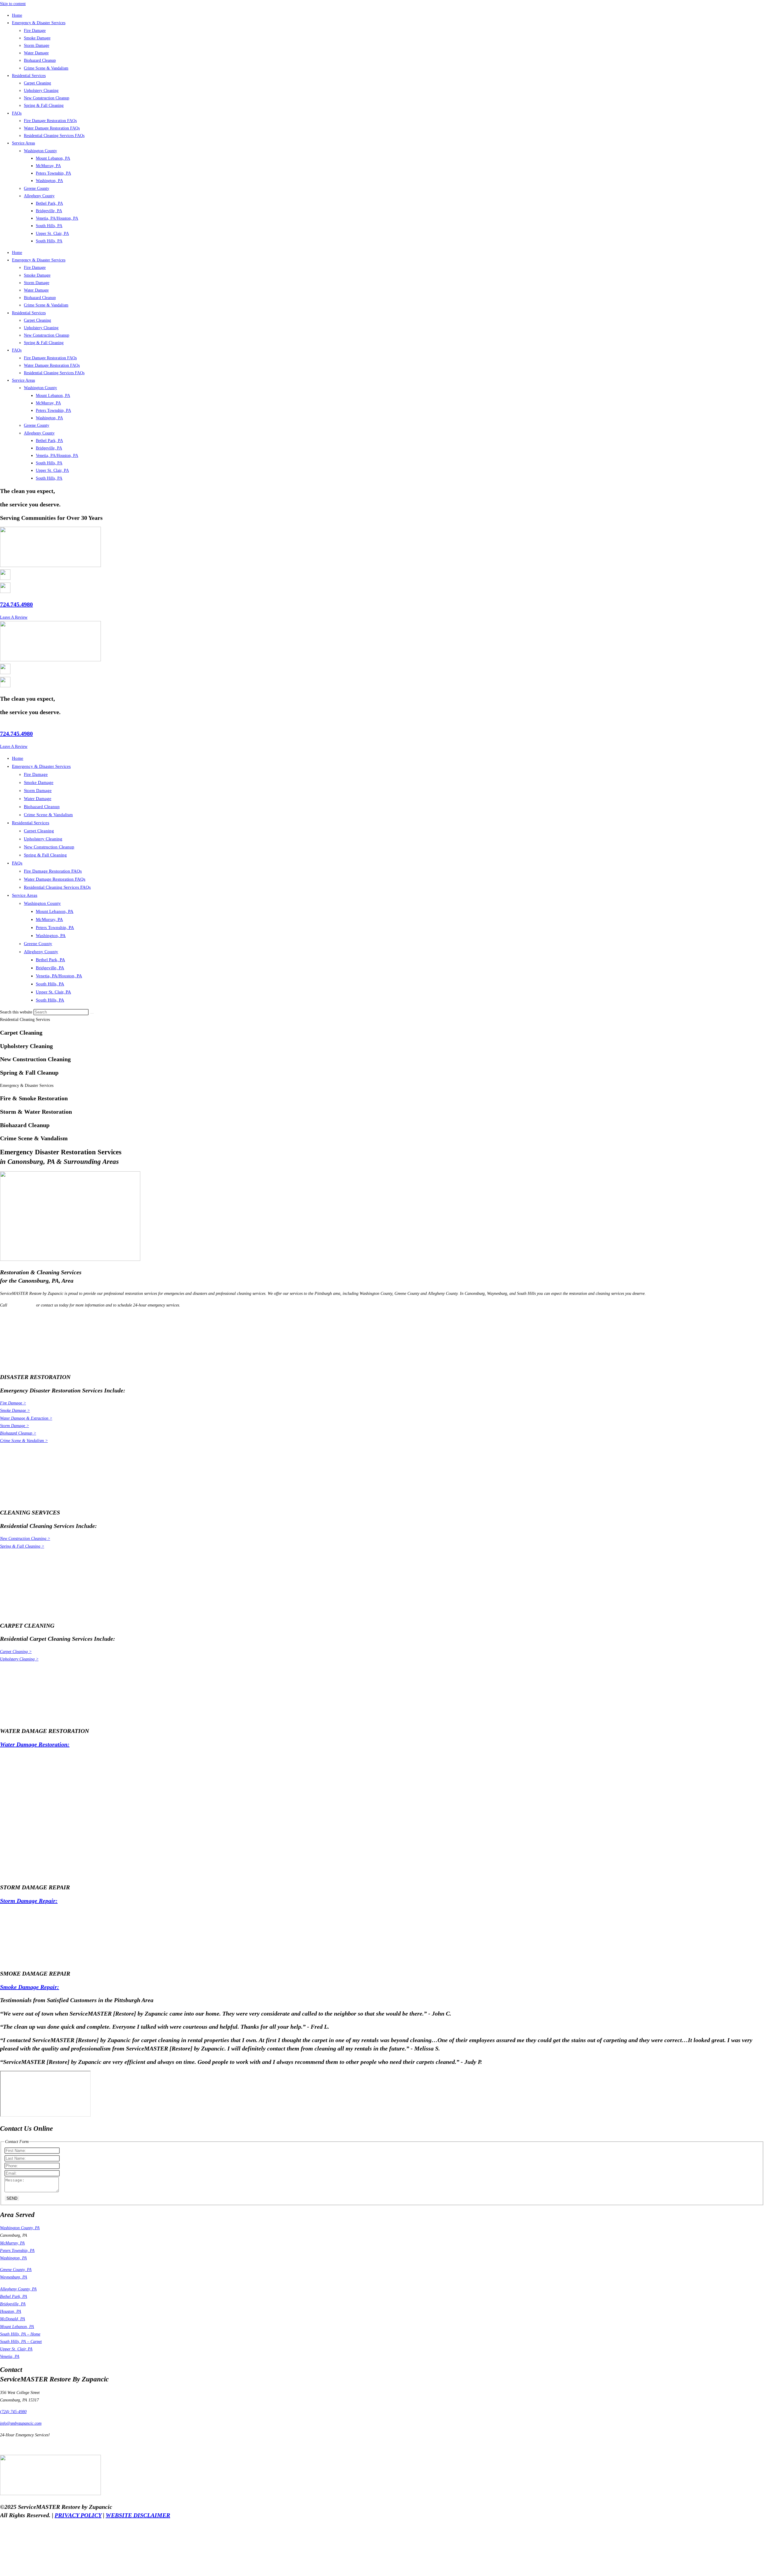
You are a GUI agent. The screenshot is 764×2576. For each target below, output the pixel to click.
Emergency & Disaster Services (39, 23)
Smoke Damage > (15, 1411)
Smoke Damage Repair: (30, 1987)
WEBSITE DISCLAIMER (138, 2515)
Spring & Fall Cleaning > (22, 1546)
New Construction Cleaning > (25, 1539)
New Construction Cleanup (47, 98)
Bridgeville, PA (49, 211)
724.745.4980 (16, 604)
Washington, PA (49, 181)
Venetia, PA (10, 2357)
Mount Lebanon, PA (53, 158)
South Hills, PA (49, 226)
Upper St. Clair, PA (52, 234)
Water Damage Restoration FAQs (52, 128)
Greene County (37, 188)
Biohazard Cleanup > (18, 1433)
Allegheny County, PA (18, 2289)
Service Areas (23, 143)
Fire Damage (35, 31)
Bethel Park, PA (49, 203)
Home (17, 15)
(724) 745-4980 (22, 1305)
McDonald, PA (13, 2319)
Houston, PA (11, 2311)
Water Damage (36, 53)
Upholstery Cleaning (41, 91)
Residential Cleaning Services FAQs (54, 136)
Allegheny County (39, 196)
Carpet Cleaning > (16, 1652)
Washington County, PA (20, 2228)
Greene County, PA (16, 2270)
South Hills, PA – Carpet (21, 2342)
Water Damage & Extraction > (26, 1418)
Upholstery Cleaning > (19, 1659)
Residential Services (29, 76)
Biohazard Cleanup (40, 60)
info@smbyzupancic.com (21, 2423)
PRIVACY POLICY (78, 2515)
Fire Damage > (13, 1403)
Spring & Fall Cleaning (44, 105)
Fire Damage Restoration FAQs (50, 121)
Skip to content (13, 4)
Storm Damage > (14, 1426)
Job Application (13, 2447)
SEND (12, 2198)
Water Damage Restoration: (35, 1744)
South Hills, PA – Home (20, 2334)
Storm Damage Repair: (29, 1901)
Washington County (40, 151)
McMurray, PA (48, 166)
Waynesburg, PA (14, 2277)
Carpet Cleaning (37, 83)
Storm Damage (37, 46)
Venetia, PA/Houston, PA (57, 218)
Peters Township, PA (53, 173)
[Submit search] (92, 1013)
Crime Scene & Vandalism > (24, 1441)
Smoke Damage (37, 38)
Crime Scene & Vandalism (46, 68)
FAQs (17, 113)
